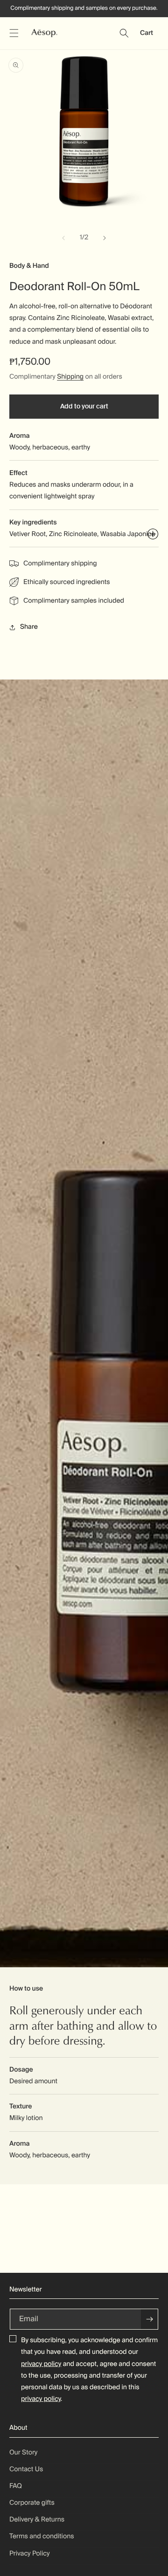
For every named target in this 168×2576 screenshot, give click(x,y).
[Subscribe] (150, 2319)
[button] (14, 33)
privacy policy (41, 2364)
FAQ (16, 2486)
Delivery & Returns (37, 2520)
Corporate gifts (32, 2503)
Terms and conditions (42, 2536)
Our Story (23, 2453)
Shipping (70, 377)
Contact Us (26, 2469)
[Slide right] (105, 238)
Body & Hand (29, 266)
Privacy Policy (30, 2554)
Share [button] (29, 627)
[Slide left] (63, 238)
